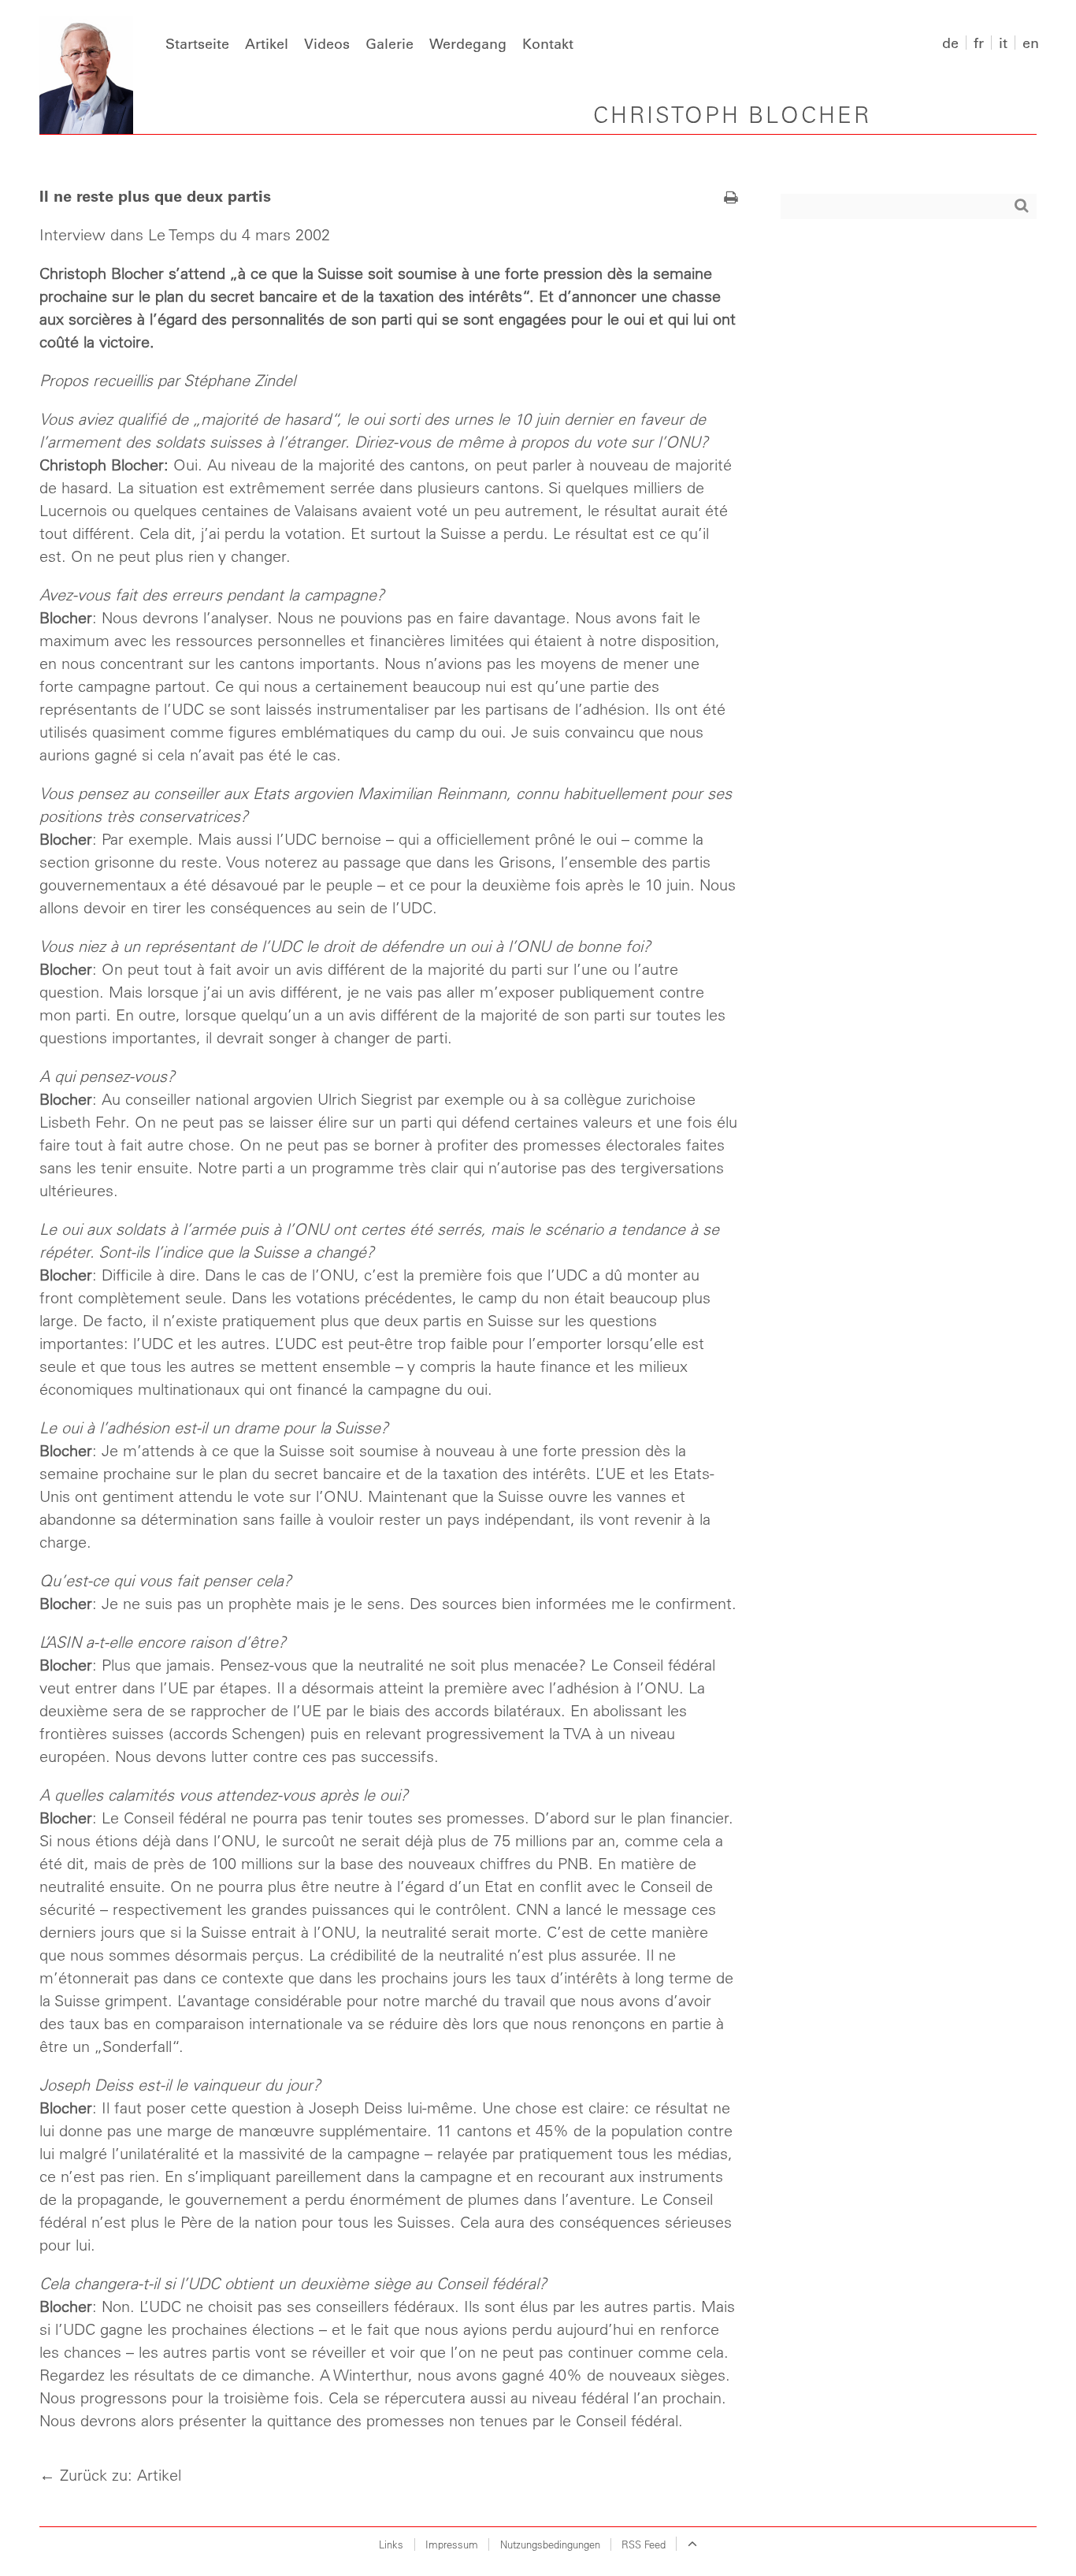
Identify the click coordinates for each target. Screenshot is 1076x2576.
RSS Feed (644, 2544)
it (1003, 43)
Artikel (267, 43)
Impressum (452, 2544)
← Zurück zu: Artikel (110, 2475)
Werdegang (468, 43)
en (1031, 43)
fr (979, 43)
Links (391, 2544)
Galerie (390, 43)
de (950, 43)
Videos (327, 43)
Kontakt (548, 43)
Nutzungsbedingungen (550, 2544)
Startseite (197, 43)
